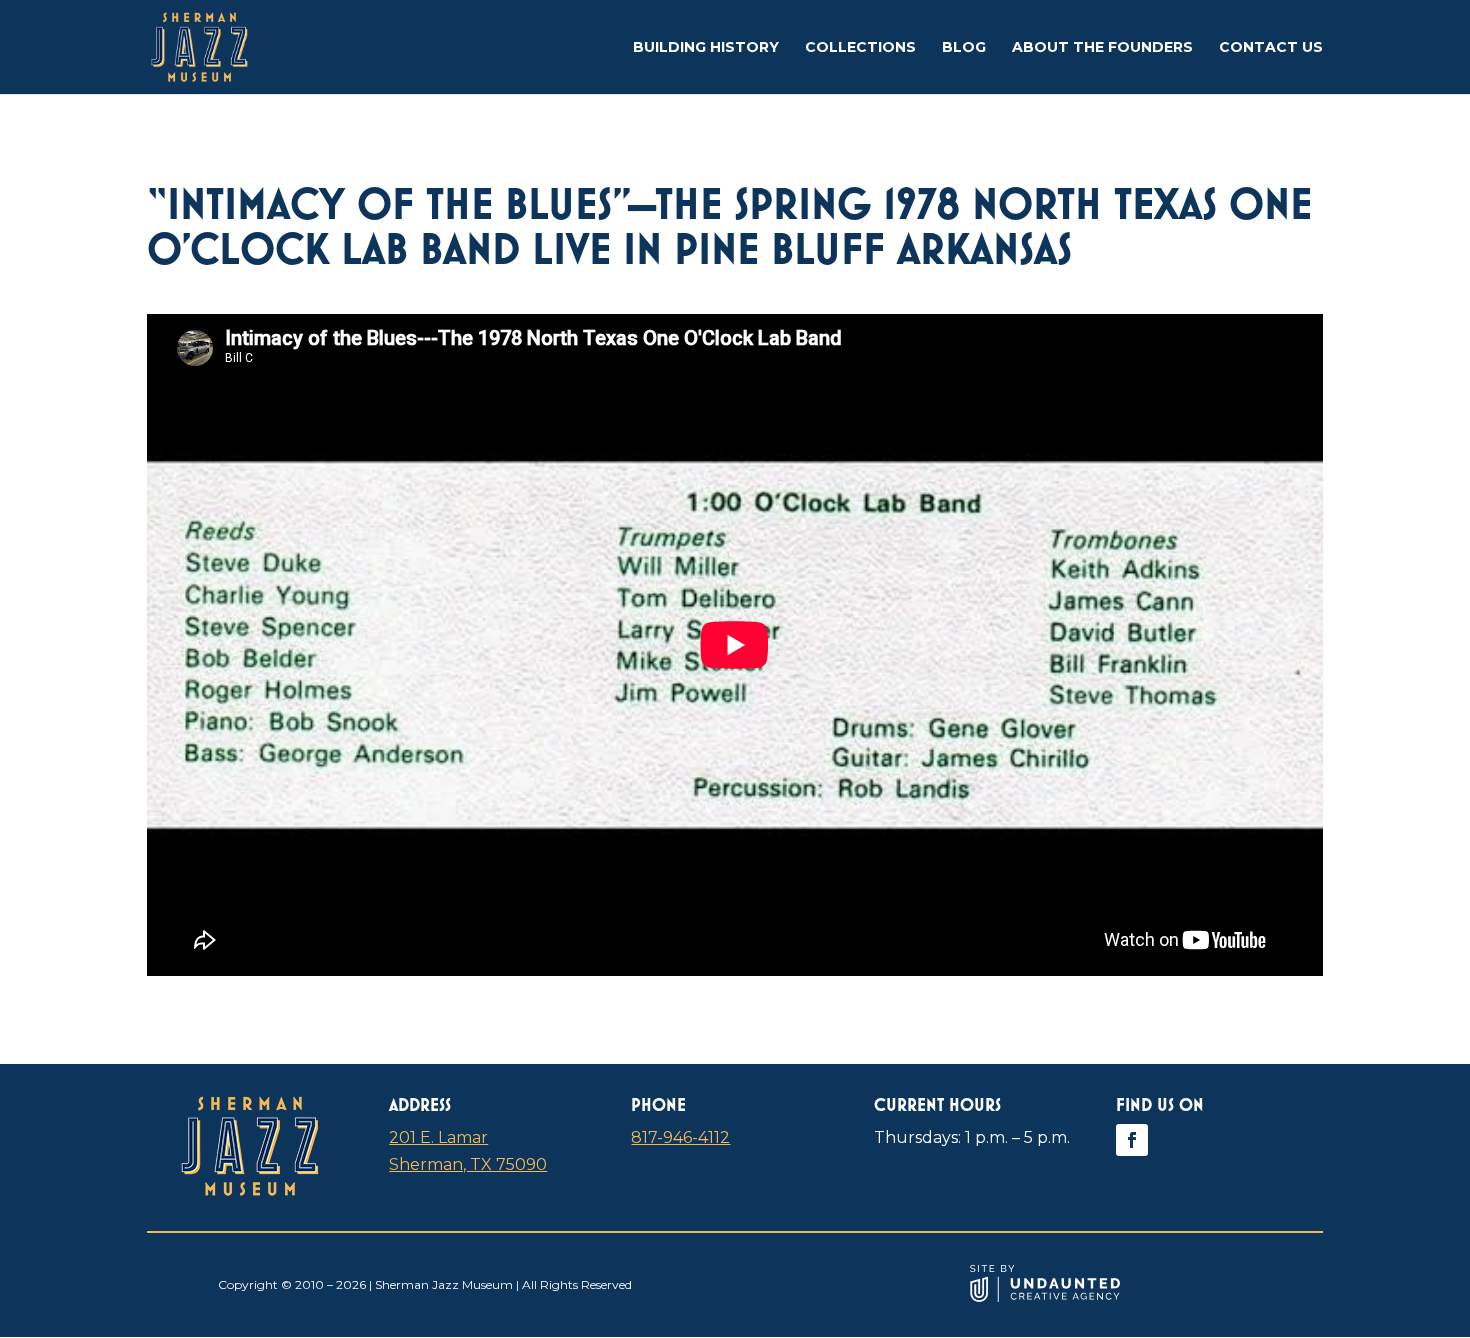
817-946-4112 (680, 1137)
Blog (964, 48)
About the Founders (1102, 48)
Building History (706, 48)
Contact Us (1271, 48)
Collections (860, 48)
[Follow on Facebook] (1132, 1140)
